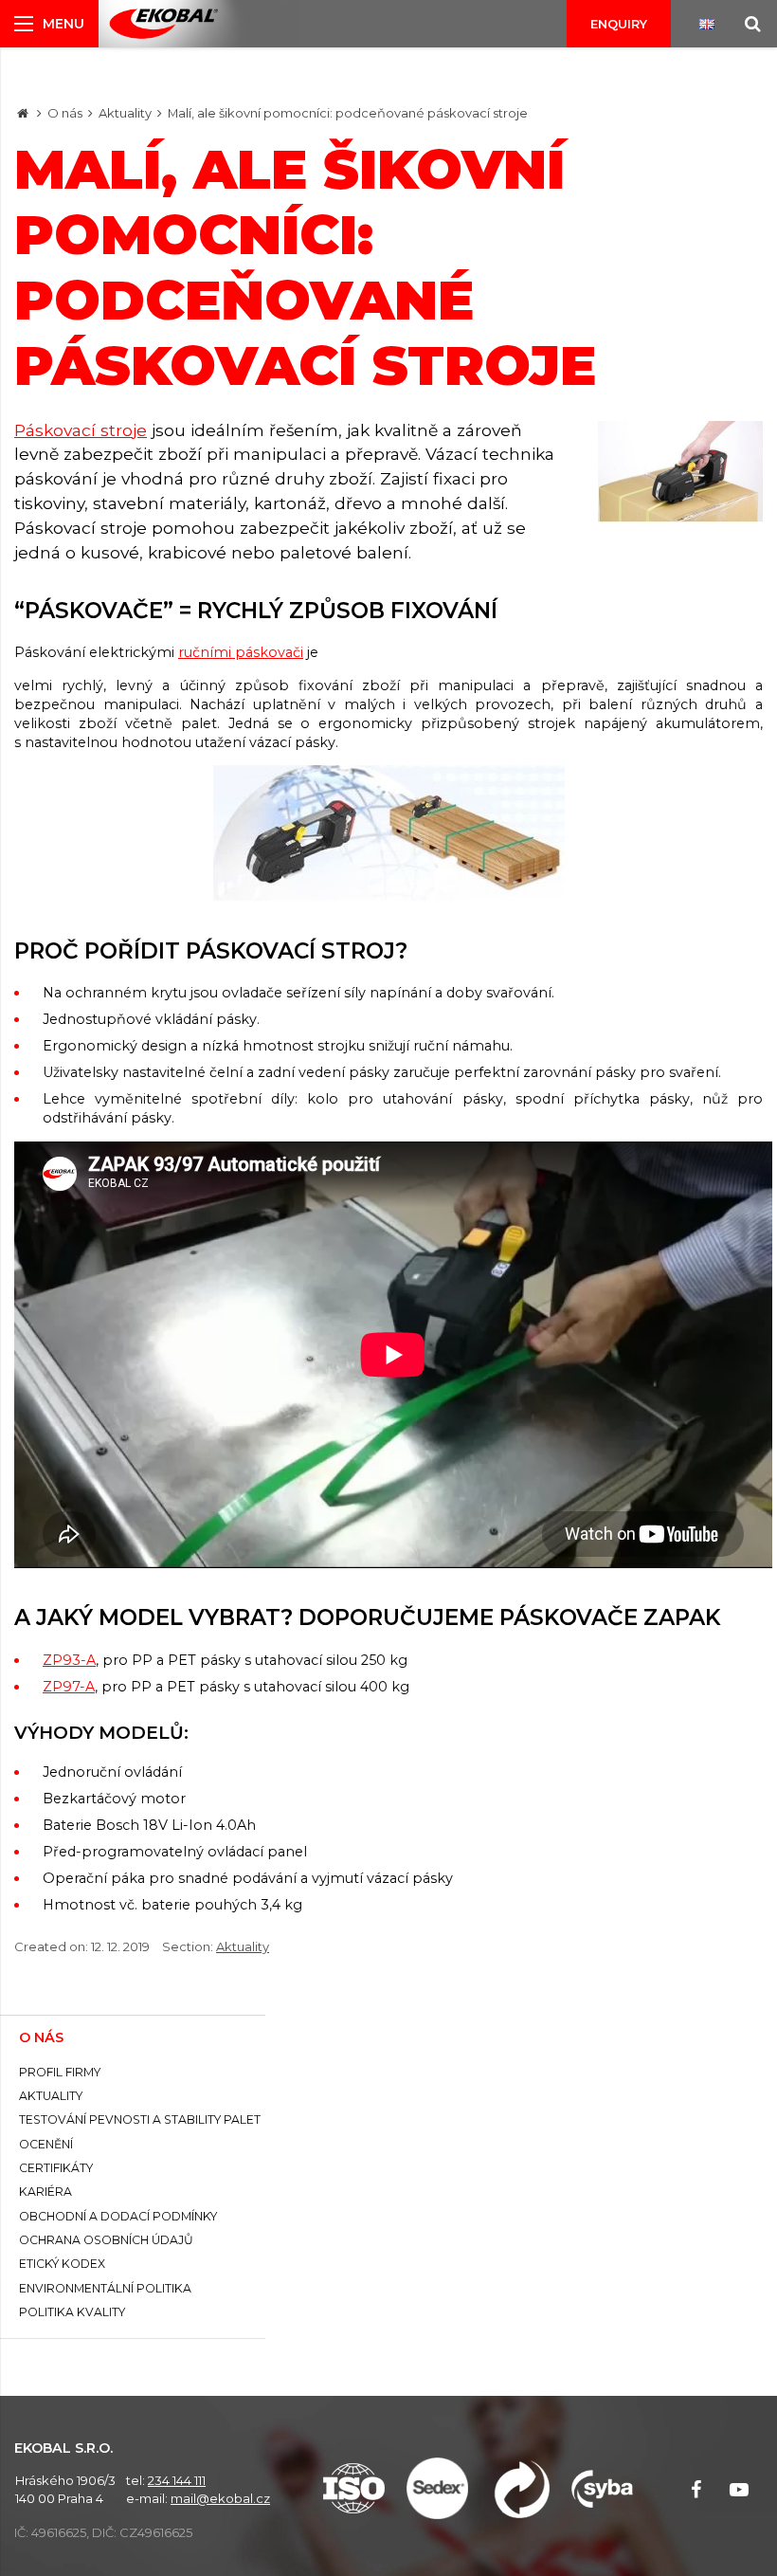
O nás (65, 113)
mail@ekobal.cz (220, 2498)
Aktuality (125, 113)
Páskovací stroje (81, 430)
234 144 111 (177, 2480)
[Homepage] (23, 113)
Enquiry (619, 24)
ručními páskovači (241, 652)
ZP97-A (69, 1687)
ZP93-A (69, 1660)
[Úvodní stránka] (163, 24)
